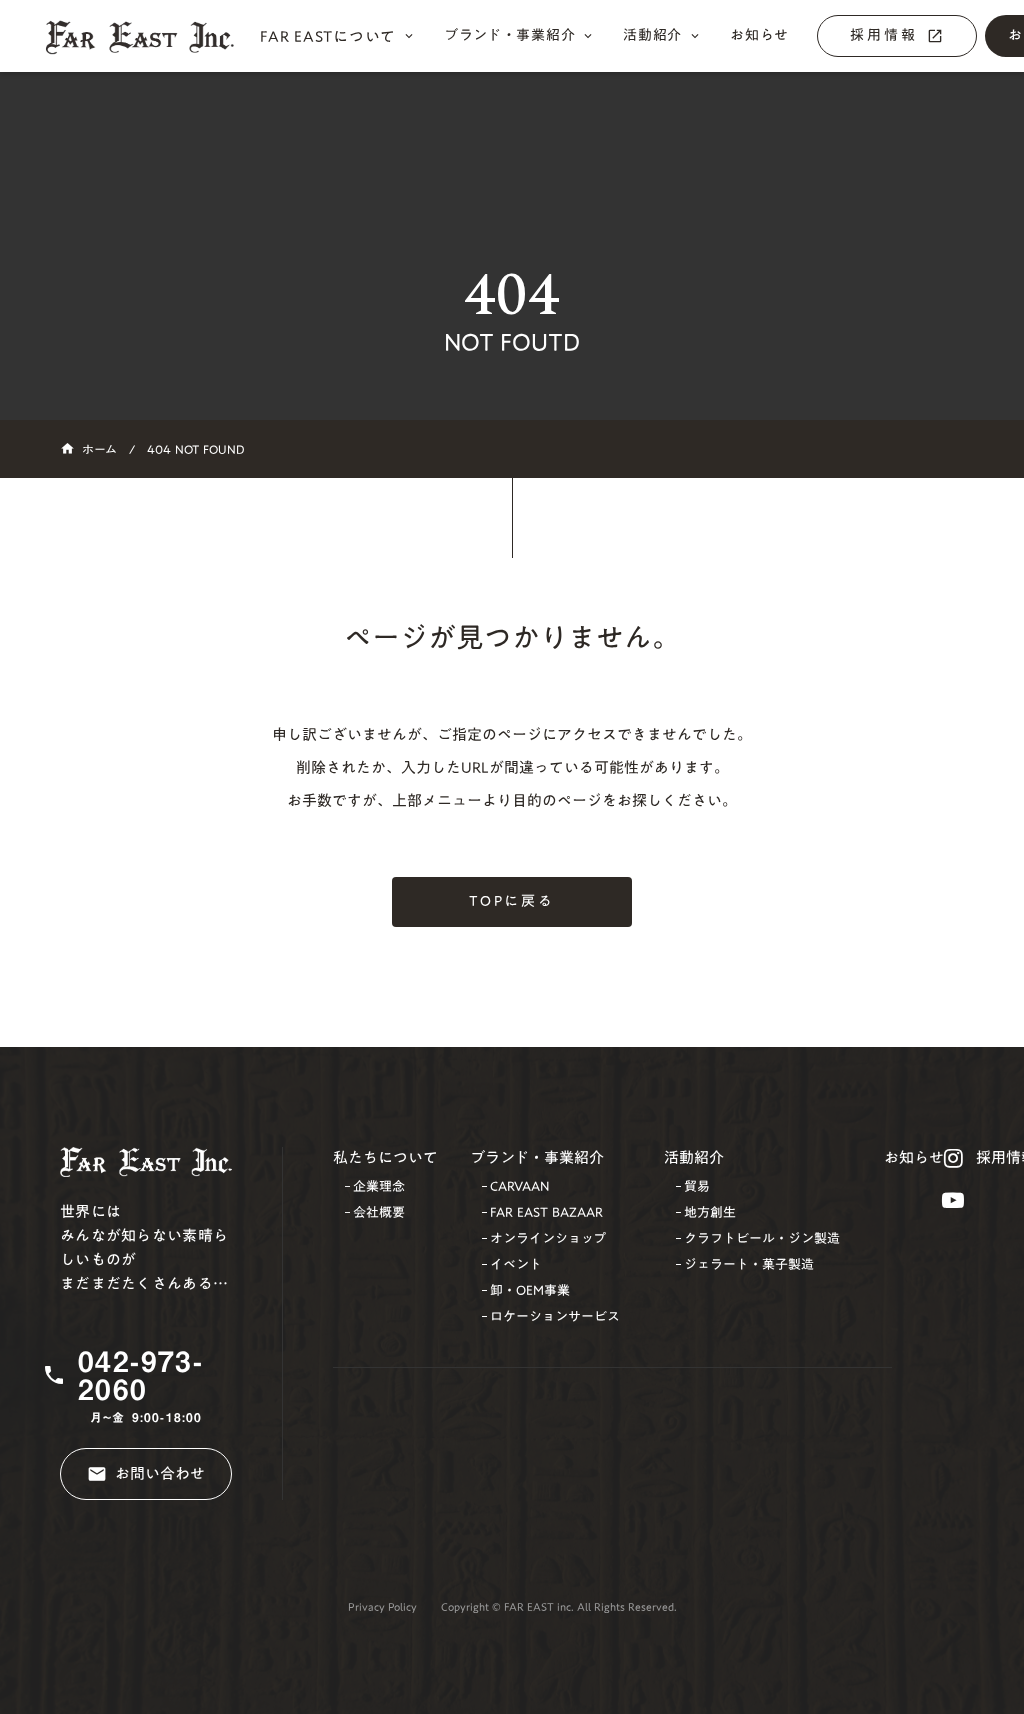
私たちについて (385, 1157)
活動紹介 (694, 1157)
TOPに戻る (512, 901)
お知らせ (914, 1157)
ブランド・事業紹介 (537, 1157)
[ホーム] (150, 36)
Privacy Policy (382, 1607)
